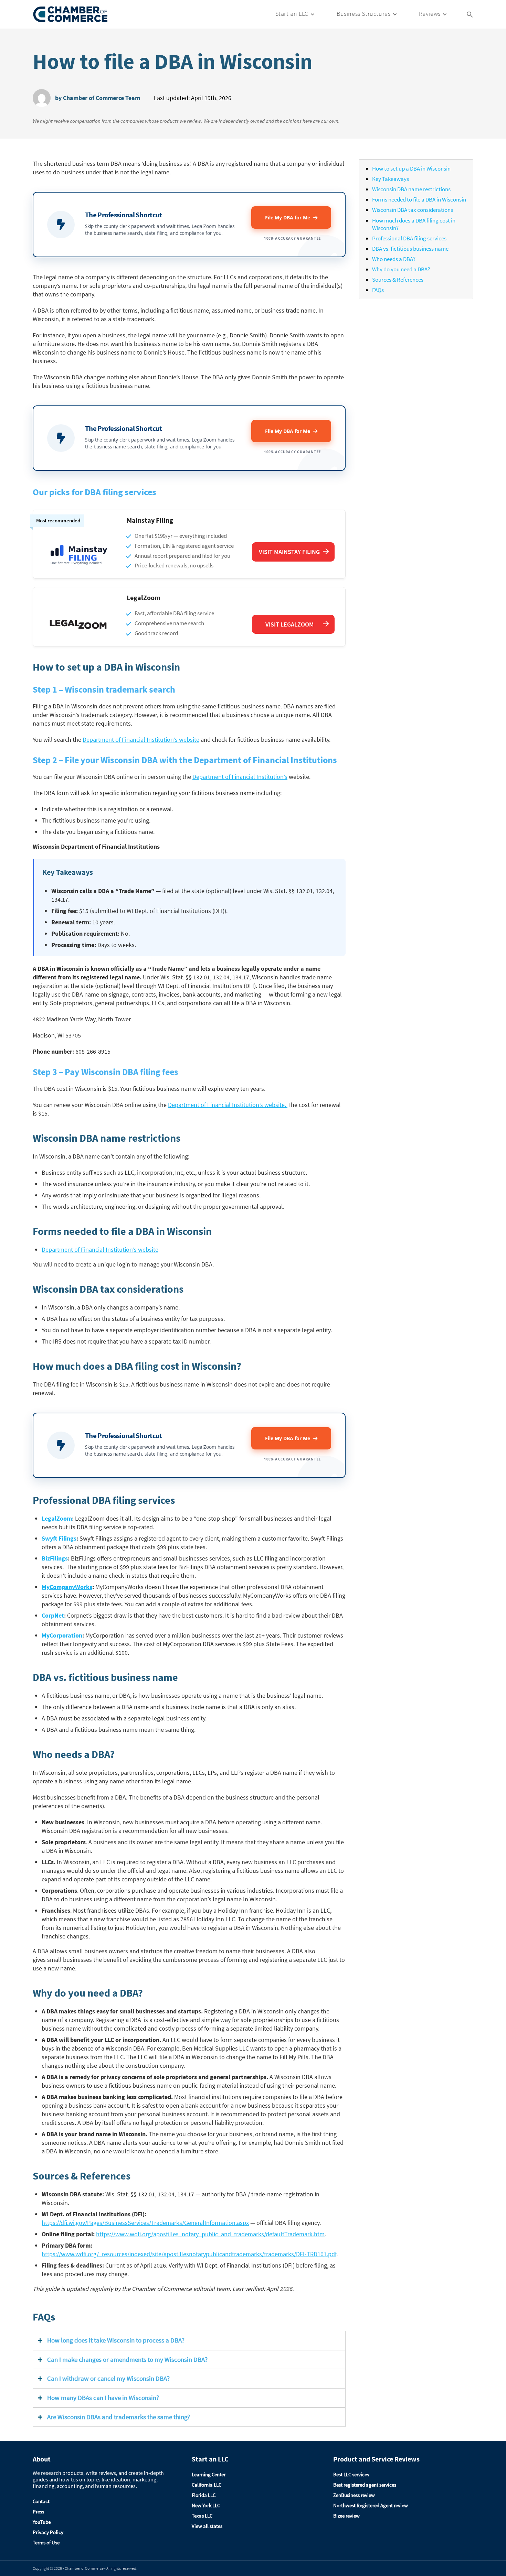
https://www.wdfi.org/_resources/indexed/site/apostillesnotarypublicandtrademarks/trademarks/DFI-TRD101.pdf (189, 2254)
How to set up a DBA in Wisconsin (411, 169)
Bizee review (346, 2516)
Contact (41, 2501)
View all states (207, 2526)
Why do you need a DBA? (401, 269)
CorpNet (53, 1615)
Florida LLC (204, 2495)
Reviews (430, 14)
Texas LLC (202, 2516)
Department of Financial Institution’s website (141, 740)
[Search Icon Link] (470, 14)
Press (38, 2512)
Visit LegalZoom (289, 624)
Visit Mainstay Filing (289, 552)
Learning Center (209, 2474)
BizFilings (55, 1558)
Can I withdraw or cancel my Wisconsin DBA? (108, 2378)
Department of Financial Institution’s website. (228, 1105)
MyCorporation (62, 1635)
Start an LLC (292, 14)
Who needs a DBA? (394, 259)
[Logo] (71, 14)
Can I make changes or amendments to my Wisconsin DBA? (127, 2360)
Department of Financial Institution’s (240, 777)
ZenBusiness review (354, 2495)
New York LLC (206, 2505)
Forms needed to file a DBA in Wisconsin (419, 199)
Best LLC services (351, 2474)
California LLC (207, 2485)
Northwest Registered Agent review (371, 2505)
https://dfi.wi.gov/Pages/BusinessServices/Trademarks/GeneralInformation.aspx (145, 2223)
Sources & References (398, 280)
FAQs (378, 290)
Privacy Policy (48, 2532)
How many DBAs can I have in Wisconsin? (103, 2398)
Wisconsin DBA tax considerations (413, 210)
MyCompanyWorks (67, 1587)
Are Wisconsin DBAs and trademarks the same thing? (119, 2417)
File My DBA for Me (288, 218)
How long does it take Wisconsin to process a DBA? (116, 2340)
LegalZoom (57, 1518)
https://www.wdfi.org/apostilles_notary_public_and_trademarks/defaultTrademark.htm (210, 2234)
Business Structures (363, 14)
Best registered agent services (365, 2485)
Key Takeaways (391, 179)
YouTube (42, 2522)
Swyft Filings (59, 1538)
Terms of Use (46, 2542)
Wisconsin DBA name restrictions (411, 189)
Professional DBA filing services (409, 238)
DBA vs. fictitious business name (410, 249)
